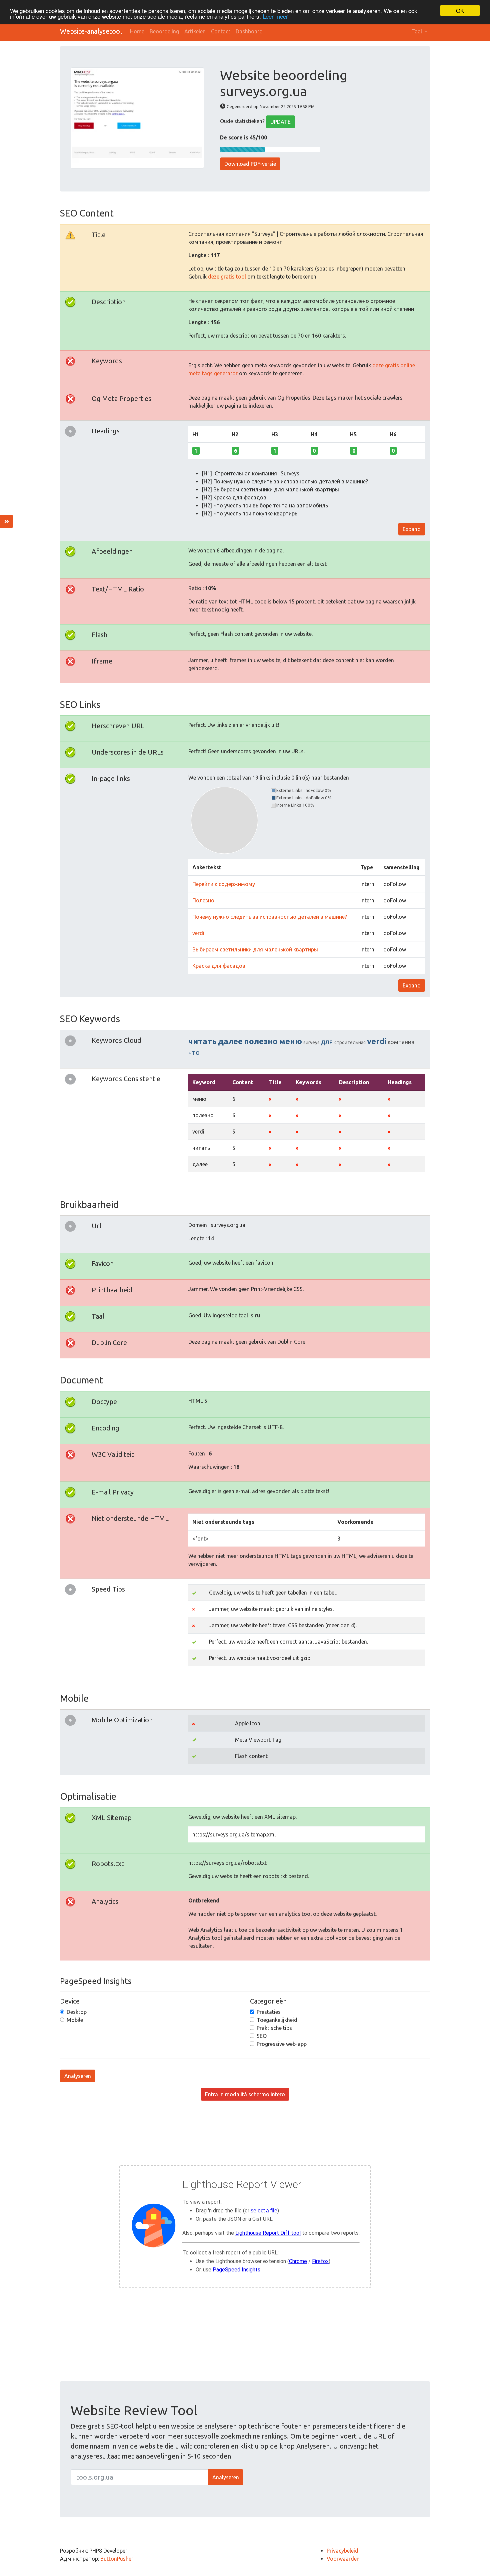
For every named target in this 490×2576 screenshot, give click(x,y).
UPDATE (280, 122)
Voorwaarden (343, 2559)
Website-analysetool (91, 31)
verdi (198, 933)
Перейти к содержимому (224, 884)
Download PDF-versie (250, 164)
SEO (262, 2036)
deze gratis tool (227, 277)
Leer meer (275, 17)
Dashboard (249, 31)
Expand (412, 529)
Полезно (203, 900)
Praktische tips (274, 2028)
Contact (221, 31)
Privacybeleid (342, 2551)
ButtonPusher (117, 2559)
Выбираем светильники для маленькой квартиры (255, 949)
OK (460, 11)
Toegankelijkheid (277, 2020)
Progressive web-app (282, 2044)
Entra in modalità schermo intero (245, 2094)
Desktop (77, 2012)
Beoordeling (164, 31)
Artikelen (195, 31)
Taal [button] (417, 31)
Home (137, 31)
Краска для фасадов (219, 966)
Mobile (75, 2020)
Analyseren (78, 2076)
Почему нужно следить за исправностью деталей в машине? (270, 917)
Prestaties (269, 2012)
